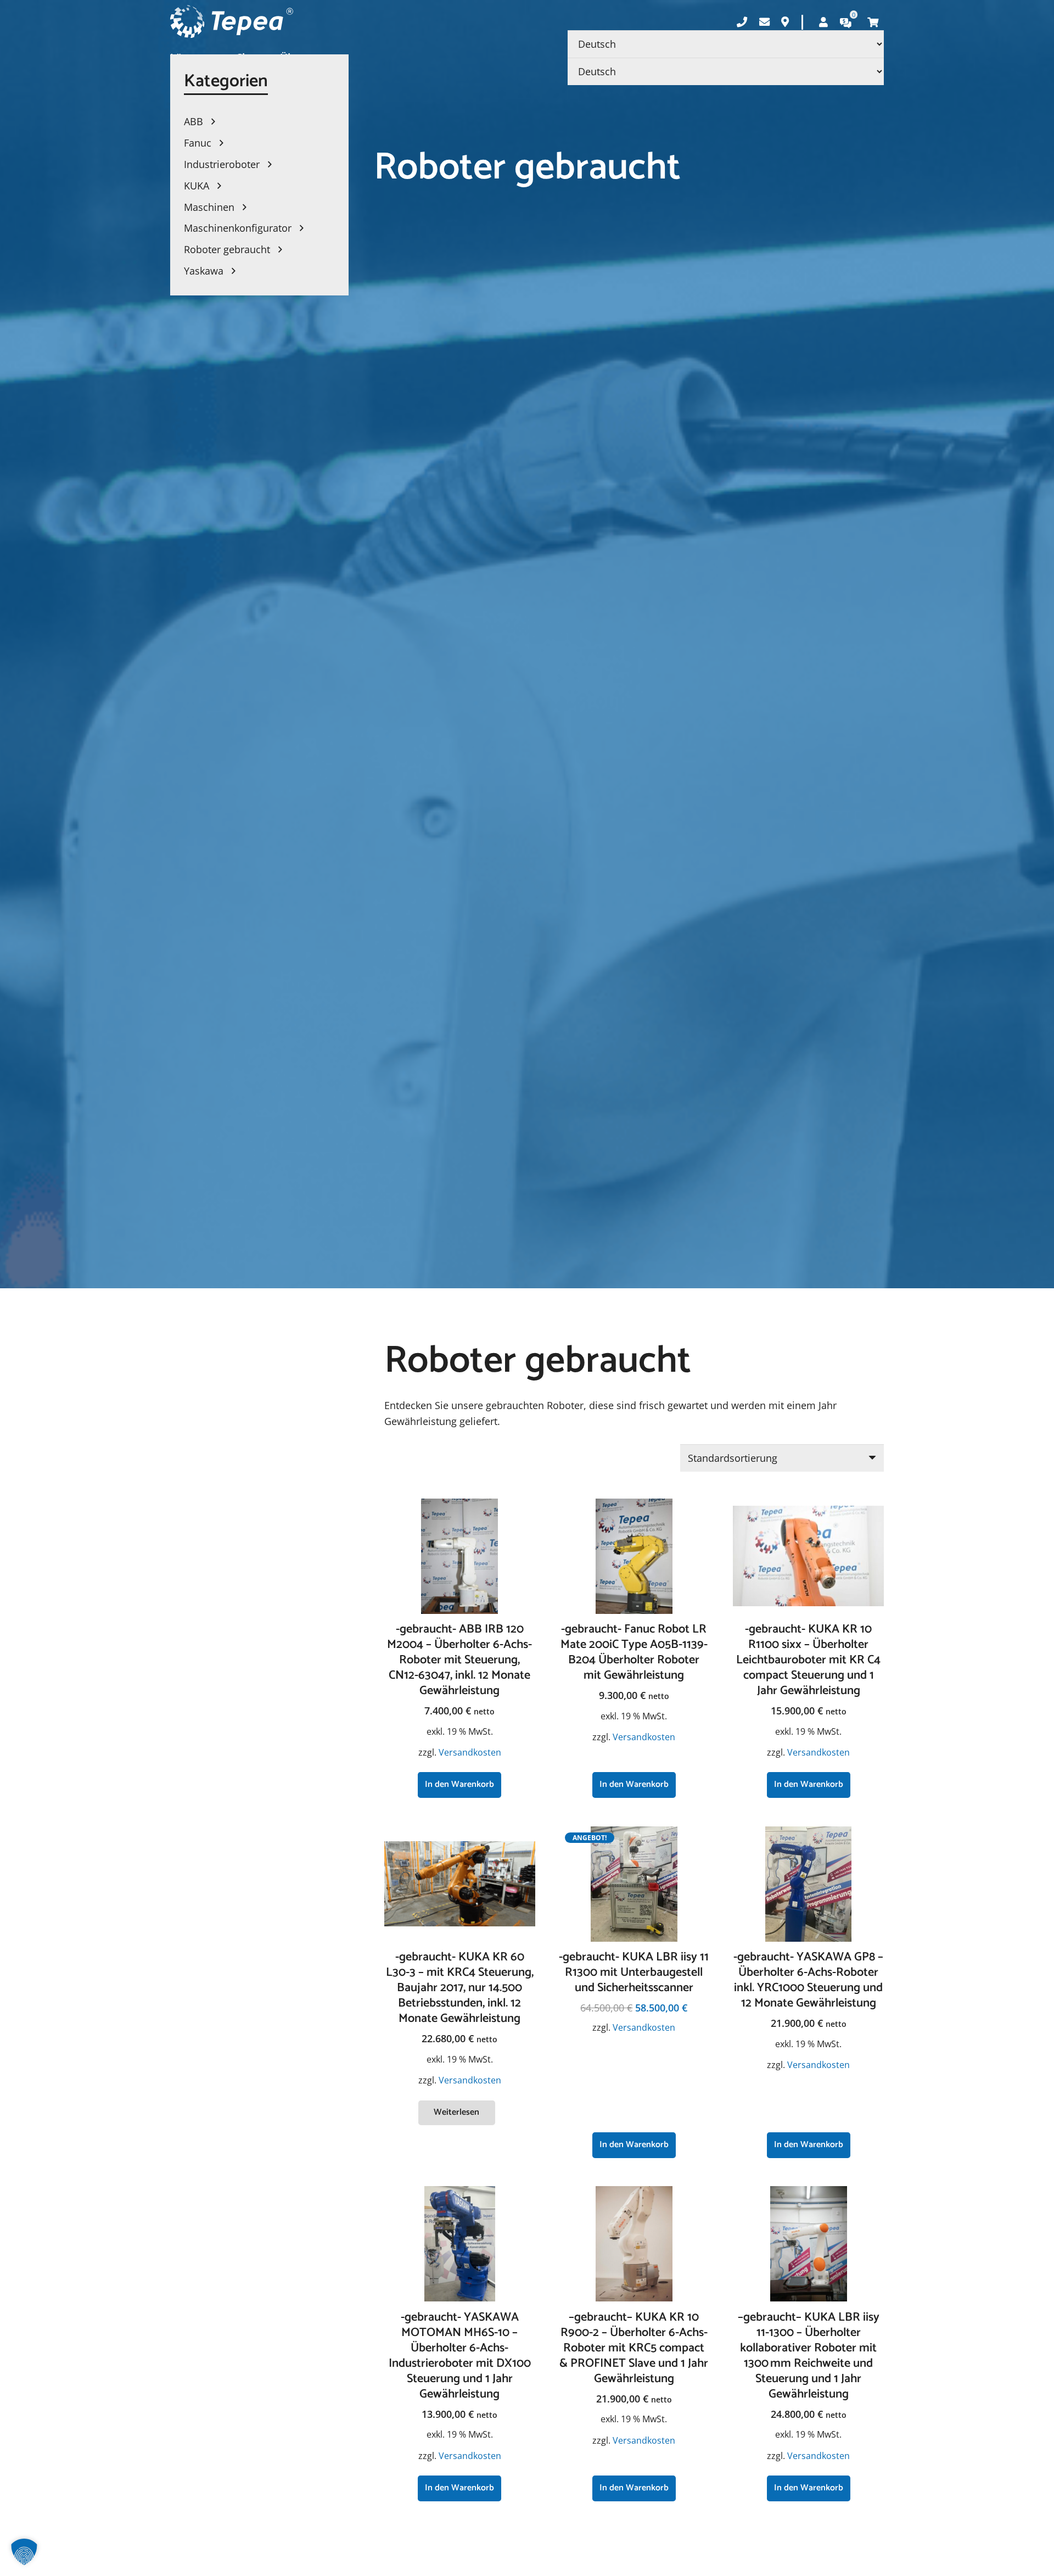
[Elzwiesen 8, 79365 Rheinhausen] (785, 22)
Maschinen (211, 207)
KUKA (198, 186)
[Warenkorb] (873, 22)
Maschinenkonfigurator (239, 228)
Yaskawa (205, 271)
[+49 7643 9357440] (742, 22)
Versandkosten (470, 1752)
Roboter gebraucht (228, 249)
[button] (459, 1785)
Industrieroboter (223, 164)
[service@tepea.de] (764, 22)
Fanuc (199, 143)
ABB (195, 121)
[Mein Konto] (823, 22)
